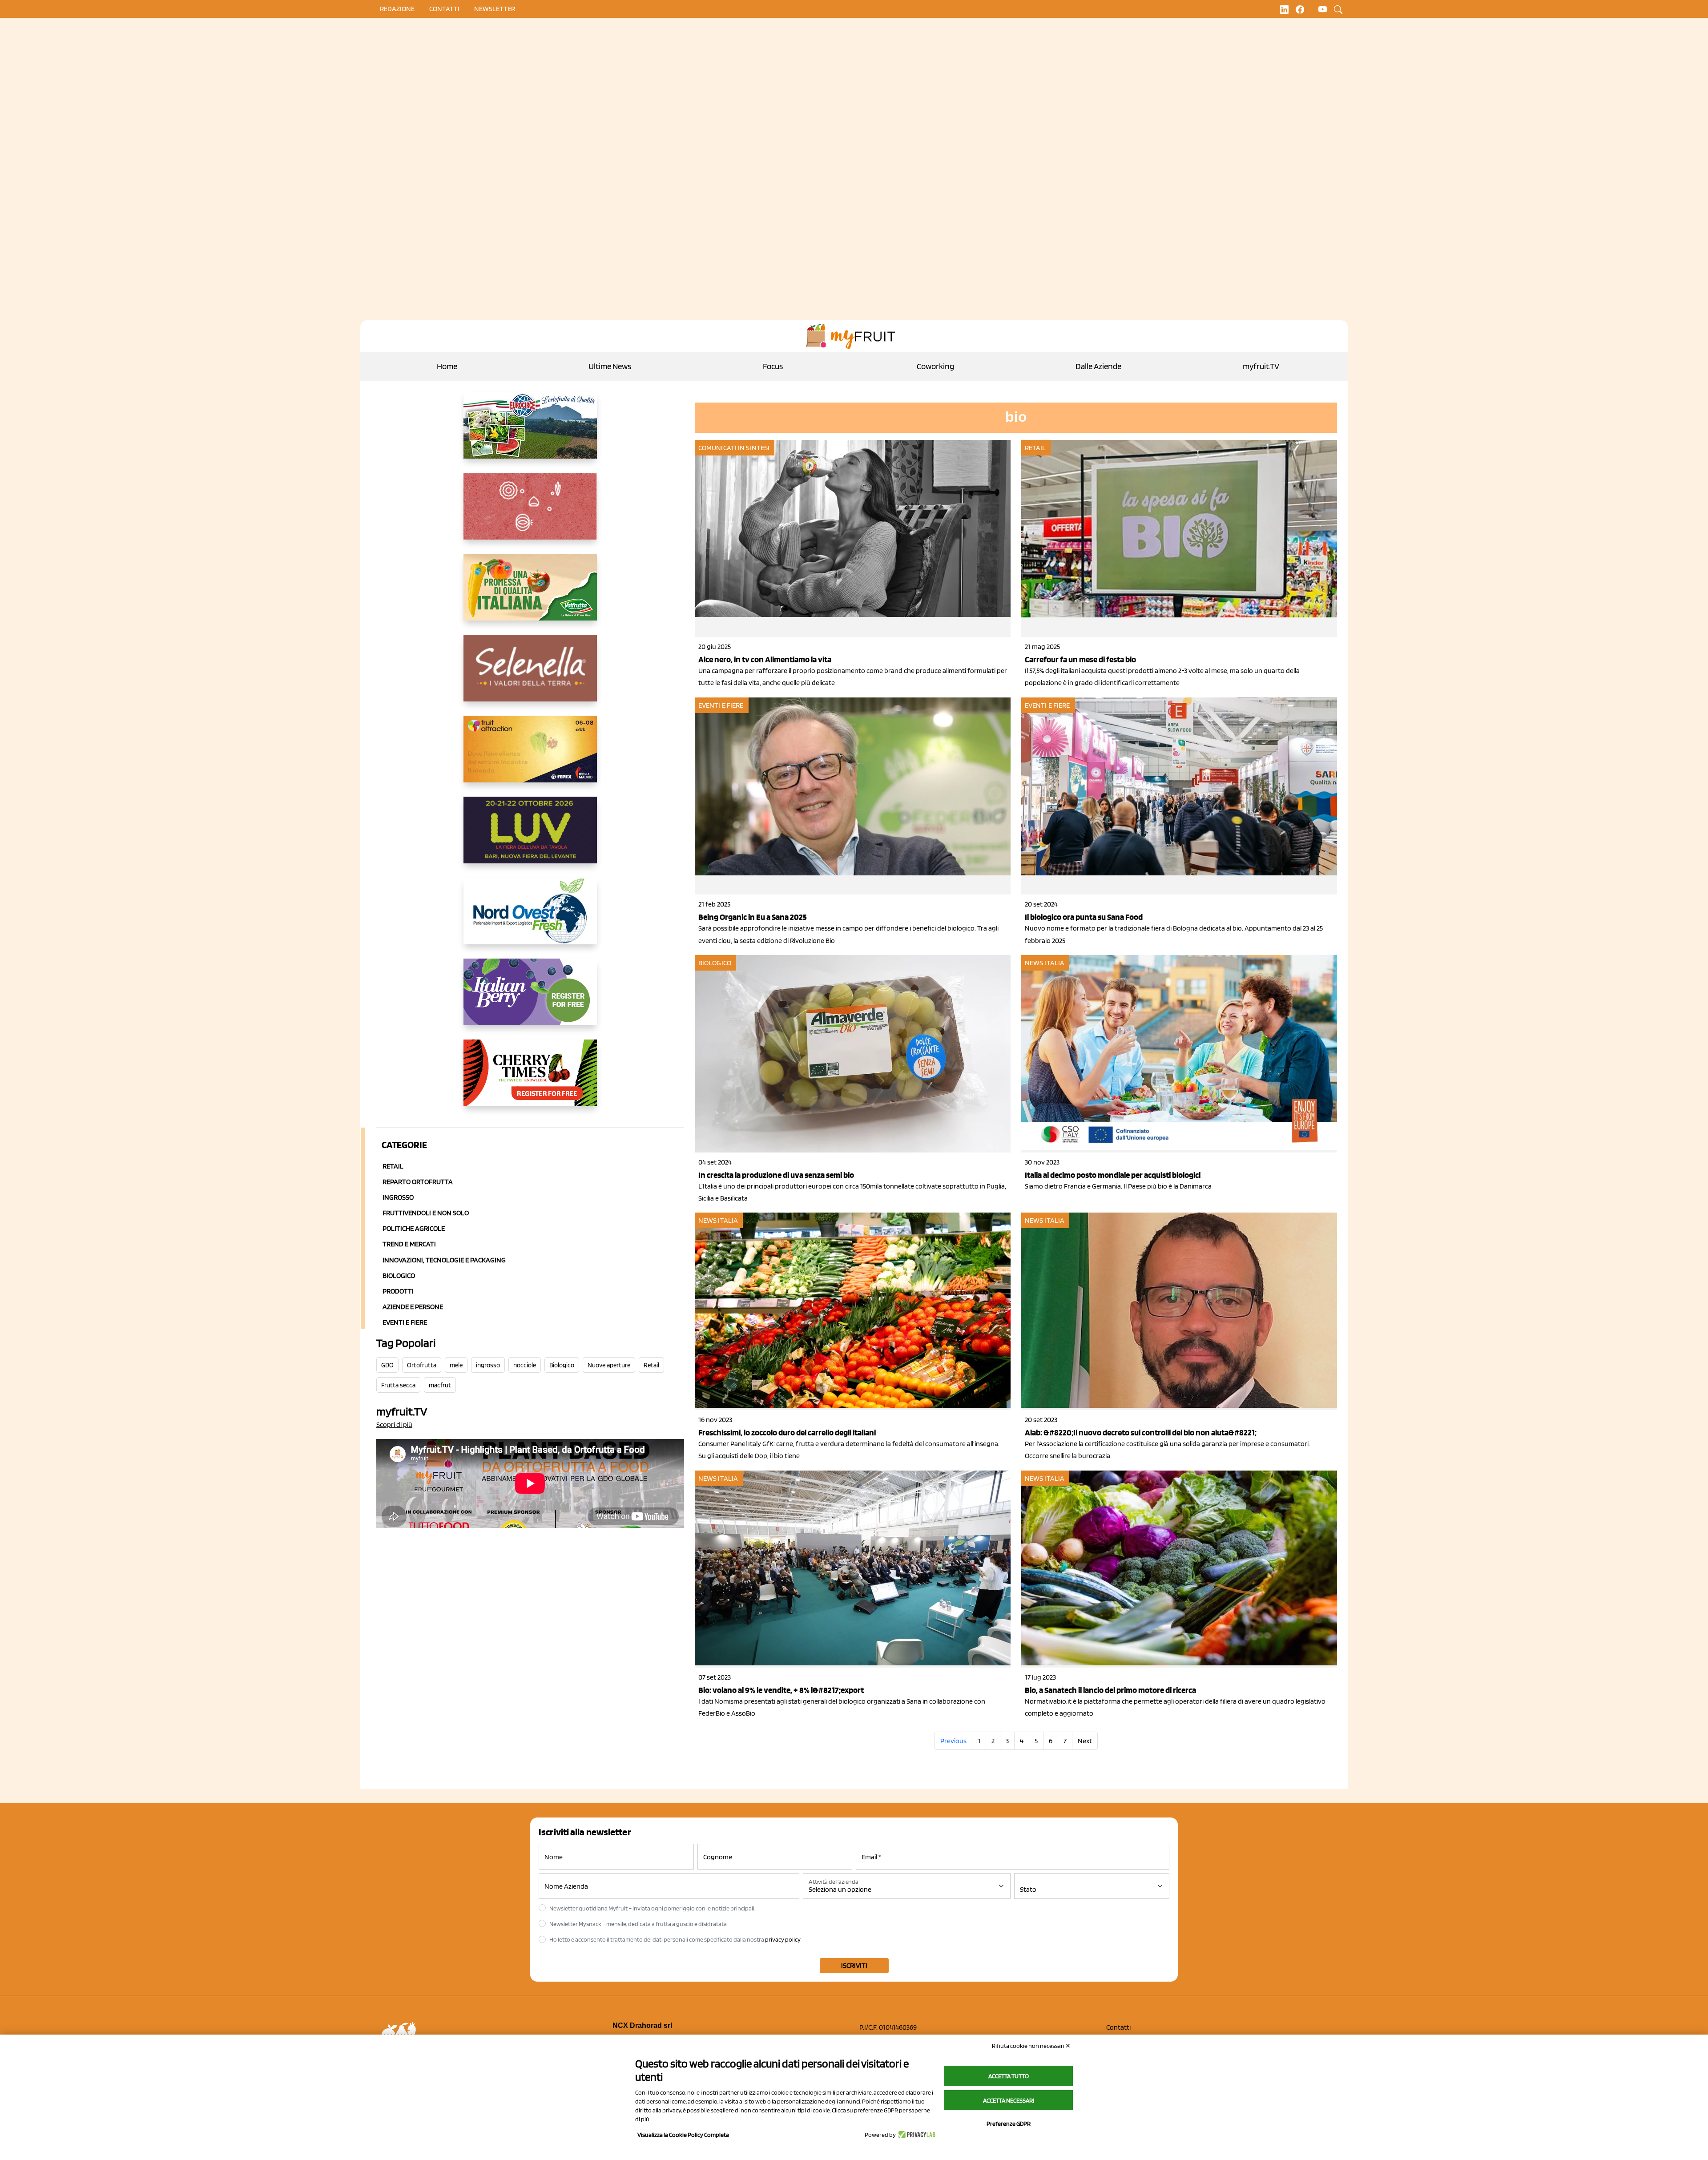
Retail (393, 1166)
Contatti (1118, 2027)
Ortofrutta (422, 1365)
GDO (387, 1365)
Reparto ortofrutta (418, 1182)
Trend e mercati (409, 1244)
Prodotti (398, 1291)
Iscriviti (854, 1965)
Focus (773, 366)
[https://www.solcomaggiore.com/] (530, 513)
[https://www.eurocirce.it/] (530, 432)
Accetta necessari (1009, 2100)
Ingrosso (398, 1197)
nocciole (525, 1365)
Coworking (935, 366)
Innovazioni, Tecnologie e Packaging (444, 1260)
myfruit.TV (1261, 366)
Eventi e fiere (721, 705)
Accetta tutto (1009, 2076)
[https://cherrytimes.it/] (530, 1080)
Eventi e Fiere (405, 1322)
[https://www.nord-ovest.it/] (530, 918)
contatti (444, 9)
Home (447, 366)
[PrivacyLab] (916, 2135)
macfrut (440, 1385)
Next (1085, 1741)
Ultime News (610, 366)
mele (456, 1365)
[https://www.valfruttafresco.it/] (530, 594)
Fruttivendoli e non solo (426, 1213)
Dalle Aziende (1098, 366)
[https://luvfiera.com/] (530, 837)
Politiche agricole (414, 1228)
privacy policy (783, 1939)
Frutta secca (398, 1385)
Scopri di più (394, 1425)
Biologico (399, 1275)
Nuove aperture (609, 1365)
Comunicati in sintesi (734, 448)
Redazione (397, 9)
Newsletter (495, 9)
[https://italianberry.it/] (530, 999)
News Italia (1045, 963)
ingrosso (488, 1365)
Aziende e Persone (413, 1307)
